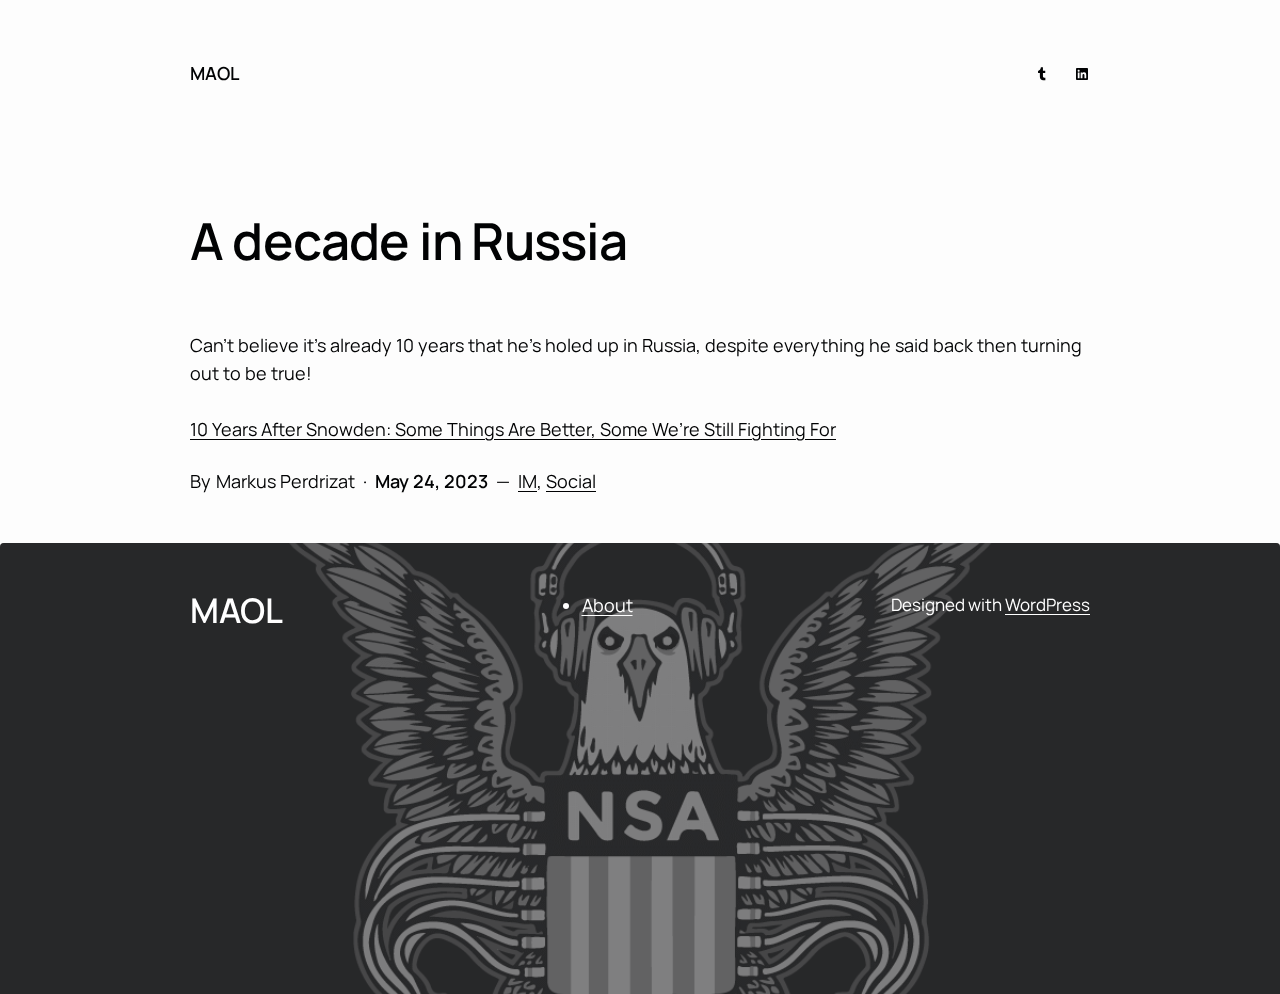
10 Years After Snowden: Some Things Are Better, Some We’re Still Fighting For (513, 429)
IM (527, 481)
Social (571, 481)
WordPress (1047, 604)
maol (214, 73)
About (607, 605)
